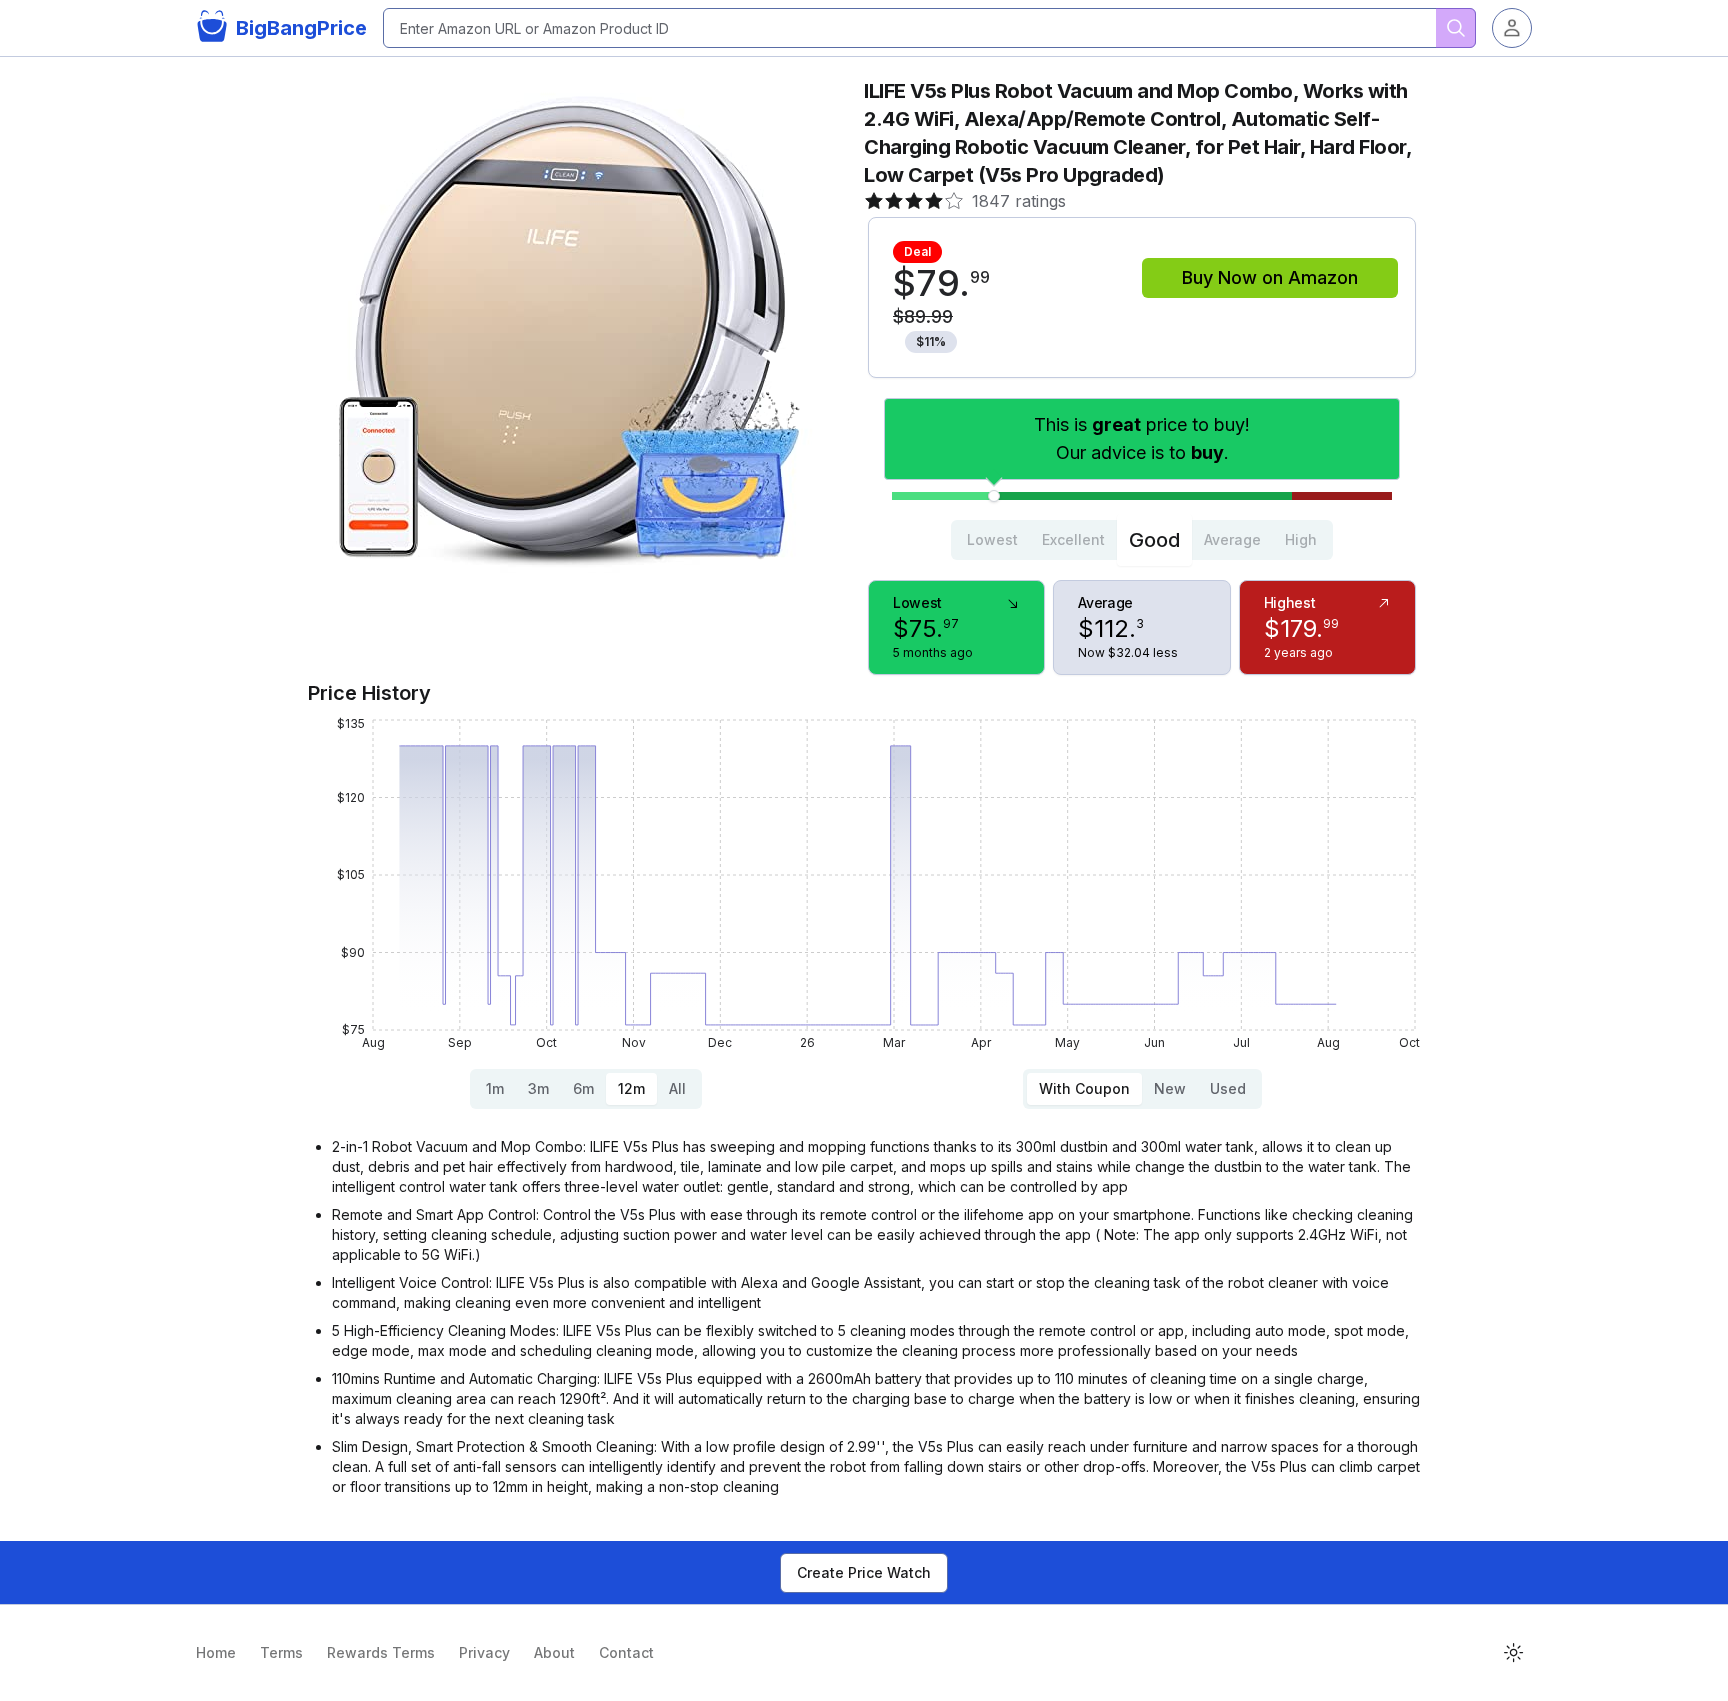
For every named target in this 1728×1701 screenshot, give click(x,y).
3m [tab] (538, 1088)
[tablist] (1142, 540)
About (554, 1652)
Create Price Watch (864, 1572)
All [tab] (677, 1088)
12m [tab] (631, 1088)
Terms (281, 1652)
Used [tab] (1228, 1088)
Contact (626, 1652)
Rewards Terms (381, 1652)
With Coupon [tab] (1084, 1088)
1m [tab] (495, 1088)
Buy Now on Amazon (1270, 277)
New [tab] (1170, 1088)
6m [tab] (583, 1088)
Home (216, 1652)
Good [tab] (1154, 540)
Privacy (484, 1652)
